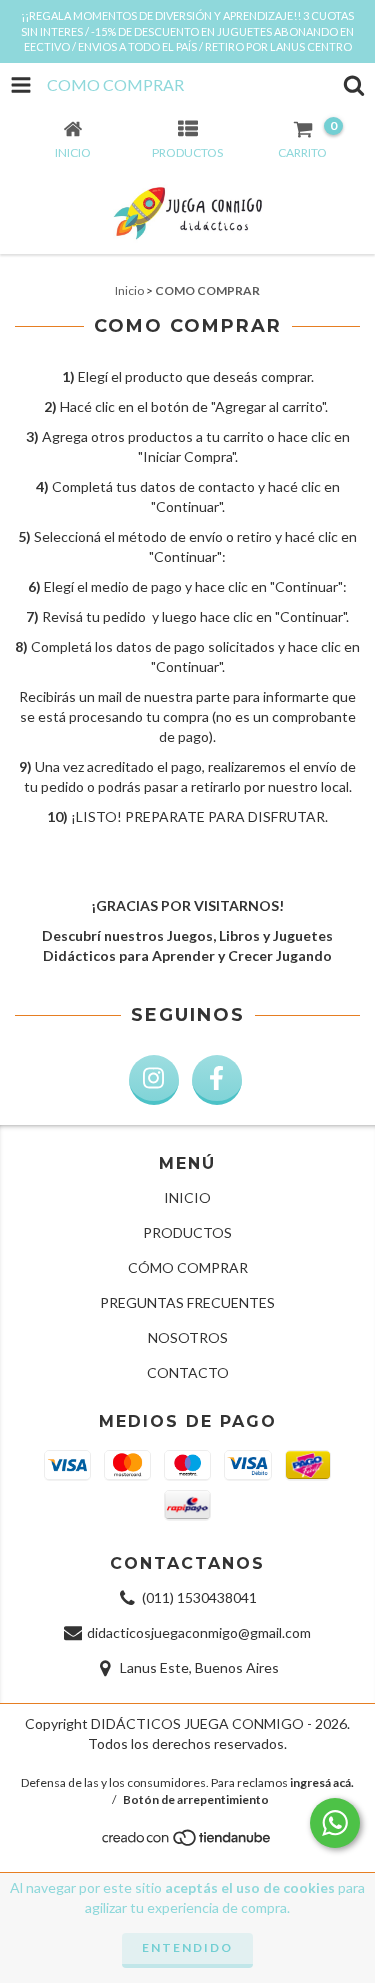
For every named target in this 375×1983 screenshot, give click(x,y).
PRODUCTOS (187, 1232)
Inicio (129, 290)
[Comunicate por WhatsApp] (335, 1823)
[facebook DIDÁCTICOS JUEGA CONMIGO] (217, 1080)
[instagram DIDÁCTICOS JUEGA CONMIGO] (154, 1080)
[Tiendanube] (187, 1843)
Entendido (187, 1947)
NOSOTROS (188, 1337)
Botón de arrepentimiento (196, 1799)
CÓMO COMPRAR (188, 1267)
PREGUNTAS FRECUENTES (187, 1302)
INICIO (187, 1197)
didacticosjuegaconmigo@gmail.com (199, 1632)
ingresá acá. (322, 1782)
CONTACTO (188, 1372)
